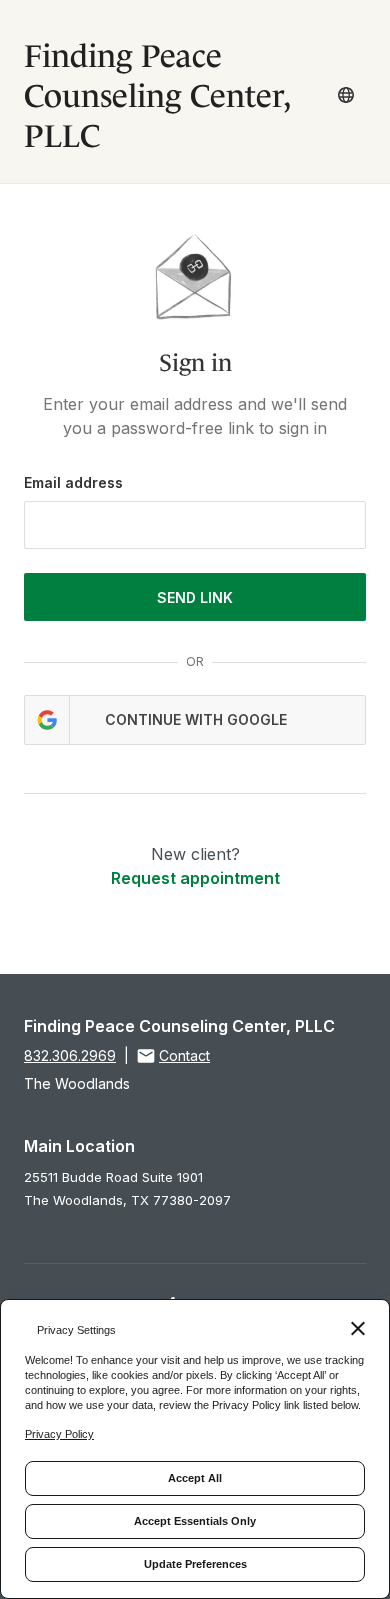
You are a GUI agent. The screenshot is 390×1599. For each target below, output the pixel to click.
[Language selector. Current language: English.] (346, 95)
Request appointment (195, 878)
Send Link (195, 597)
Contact (184, 1055)
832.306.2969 (70, 1055)
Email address (73, 482)
